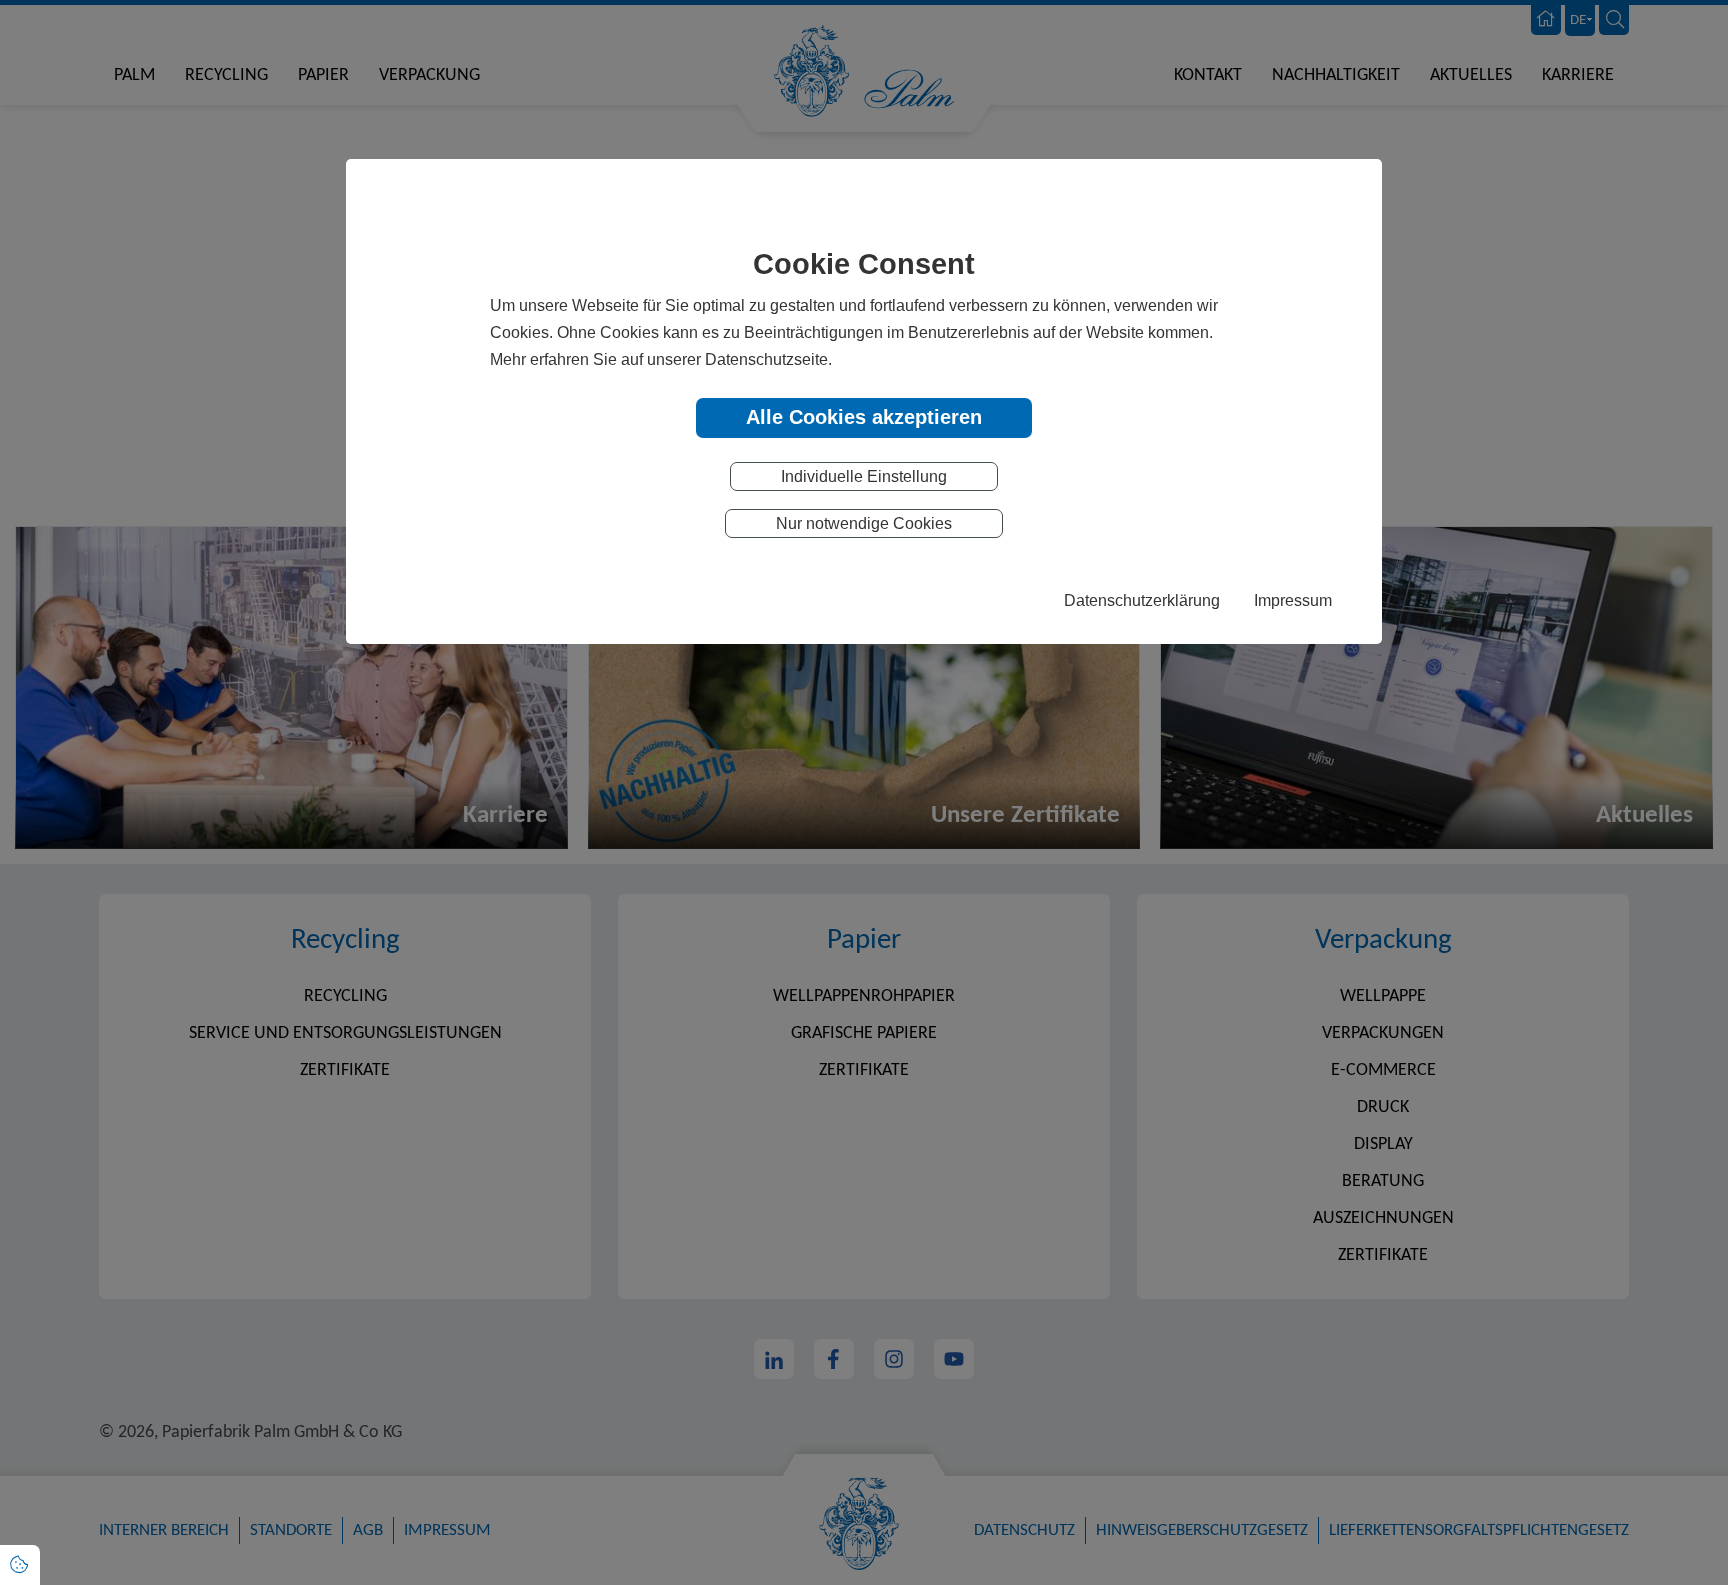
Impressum (1293, 600)
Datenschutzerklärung (1142, 600)
